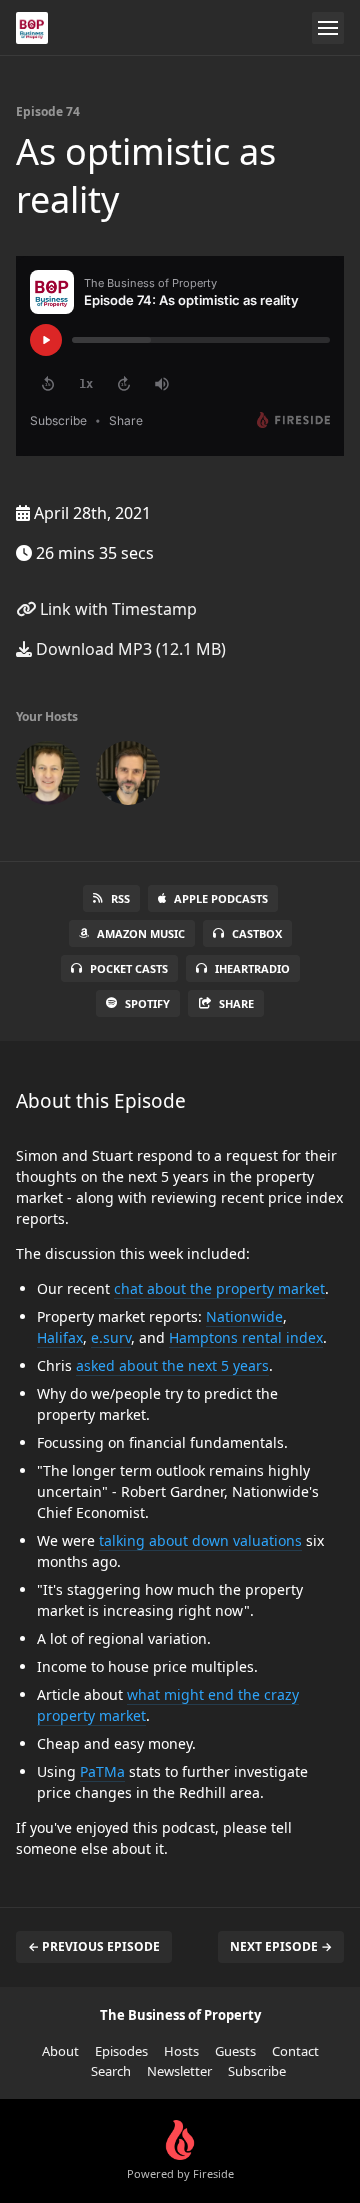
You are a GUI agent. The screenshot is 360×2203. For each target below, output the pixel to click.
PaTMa (102, 1771)
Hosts (181, 2051)
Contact (295, 2051)
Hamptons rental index (246, 1337)
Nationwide (244, 1316)
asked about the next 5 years (172, 1365)
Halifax (60, 1337)
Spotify (147, 1003)
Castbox (257, 933)
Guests (235, 2051)
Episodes (121, 2051)
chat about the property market (219, 1288)
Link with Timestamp (116, 609)
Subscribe (257, 2071)
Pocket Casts (129, 968)
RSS (120, 898)
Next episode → (281, 1946)
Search (111, 2071)
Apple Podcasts (221, 898)
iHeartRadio (252, 968)
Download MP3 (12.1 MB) (129, 649)
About (60, 2051)
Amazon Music (141, 933)
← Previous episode (94, 1946)
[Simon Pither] (48, 777)
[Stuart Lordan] (128, 777)
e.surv (111, 1337)
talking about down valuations (200, 1540)
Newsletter (179, 2071)
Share (236, 1003)
